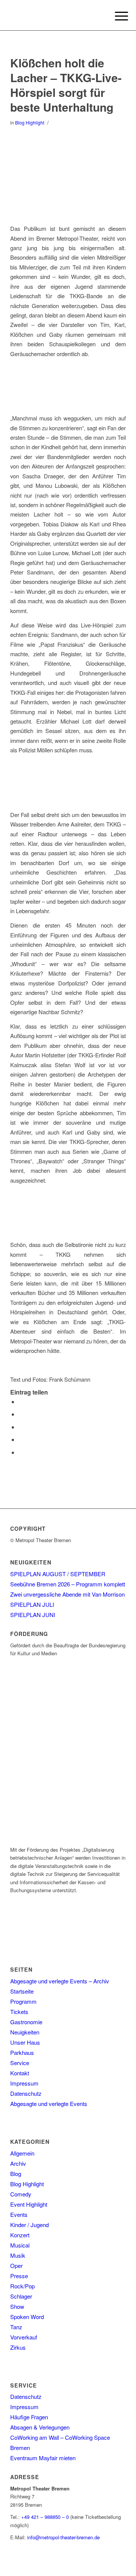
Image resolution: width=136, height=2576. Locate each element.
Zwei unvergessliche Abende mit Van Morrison (67, 1594)
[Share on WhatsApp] (21, 1427)
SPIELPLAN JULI (32, 1604)
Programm (23, 2001)
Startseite (22, 1991)
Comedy (21, 2194)
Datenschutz (26, 2093)
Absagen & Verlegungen (40, 2427)
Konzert (20, 2235)
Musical (20, 2245)
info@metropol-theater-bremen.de (63, 2537)
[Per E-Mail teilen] (21, 1452)
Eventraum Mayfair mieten (43, 2458)
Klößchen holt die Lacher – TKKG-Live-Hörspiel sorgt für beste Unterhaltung (66, 85)
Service (20, 2063)
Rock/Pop (22, 2286)
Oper (16, 2265)
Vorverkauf (24, 2337)
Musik (18, 2255)
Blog (16, 2174)
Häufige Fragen (29, 2417)
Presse (19, 2276)
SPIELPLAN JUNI (33, 1615)
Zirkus (18, 2347)
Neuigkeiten (25, 2032)
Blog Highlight (30, 122)
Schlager (21, 2296)
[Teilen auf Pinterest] (21, 1439)
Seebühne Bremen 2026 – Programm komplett (68, 1584)
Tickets (19, 2012)
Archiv (18, 2163)
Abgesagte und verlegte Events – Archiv (60, 1981)
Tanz (16, 2327)
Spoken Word (27, 2317)
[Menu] (116, 16)
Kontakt (20, 2073)
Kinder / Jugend (29, 2225)
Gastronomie (26, 2022)
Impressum (24, 2083)
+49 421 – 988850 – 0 (45, 2517)
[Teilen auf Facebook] (21, 1402)
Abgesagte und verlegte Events (49, 2104)
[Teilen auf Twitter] (21, 1414)
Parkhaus (22, 2052)
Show (17, 2306)
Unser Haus (25, 2042)
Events (19, 2214)
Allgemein (22, 2153)
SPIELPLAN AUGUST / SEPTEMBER (58, 1574)
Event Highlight (29, 2204)
